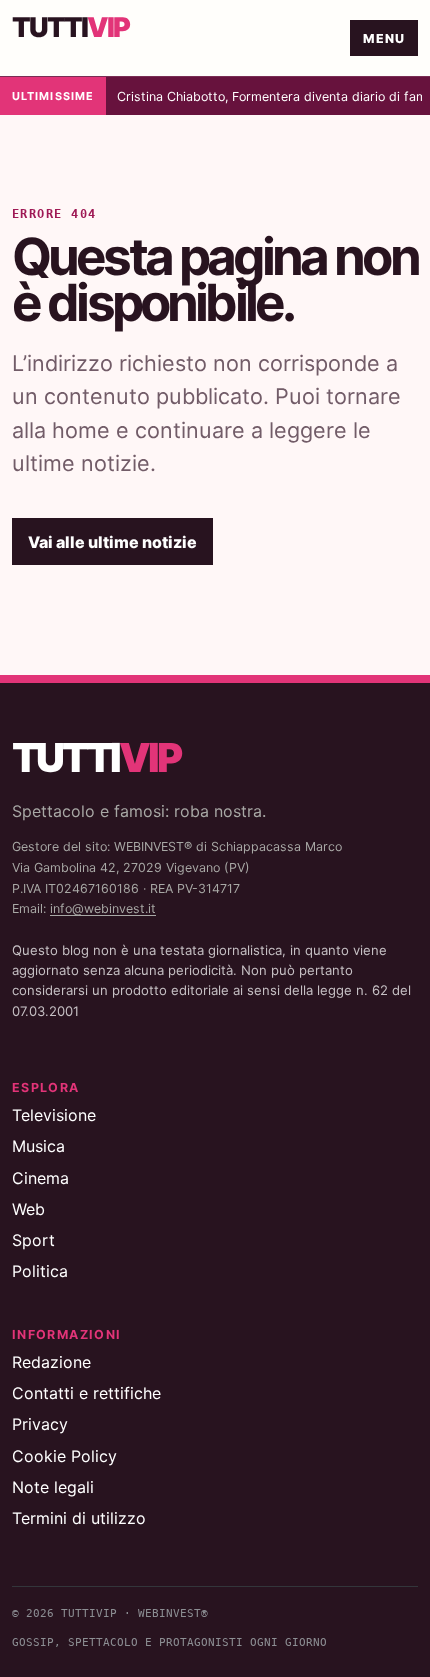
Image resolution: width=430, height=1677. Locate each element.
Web (28, 1209)
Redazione (51, 1362)
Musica (38, 1146)
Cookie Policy (64, 1456)
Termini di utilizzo (79, 1518)
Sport (33, 1240)
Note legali (53, 1487)
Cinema (40, 1178)
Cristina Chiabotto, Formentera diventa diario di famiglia (269, 96)
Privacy (40, 1424)
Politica (40, 1271)
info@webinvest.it (103, 908)
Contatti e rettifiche (86, 1393)
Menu (384, 38)
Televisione (54, 1115)
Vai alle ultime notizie (112, 542)
